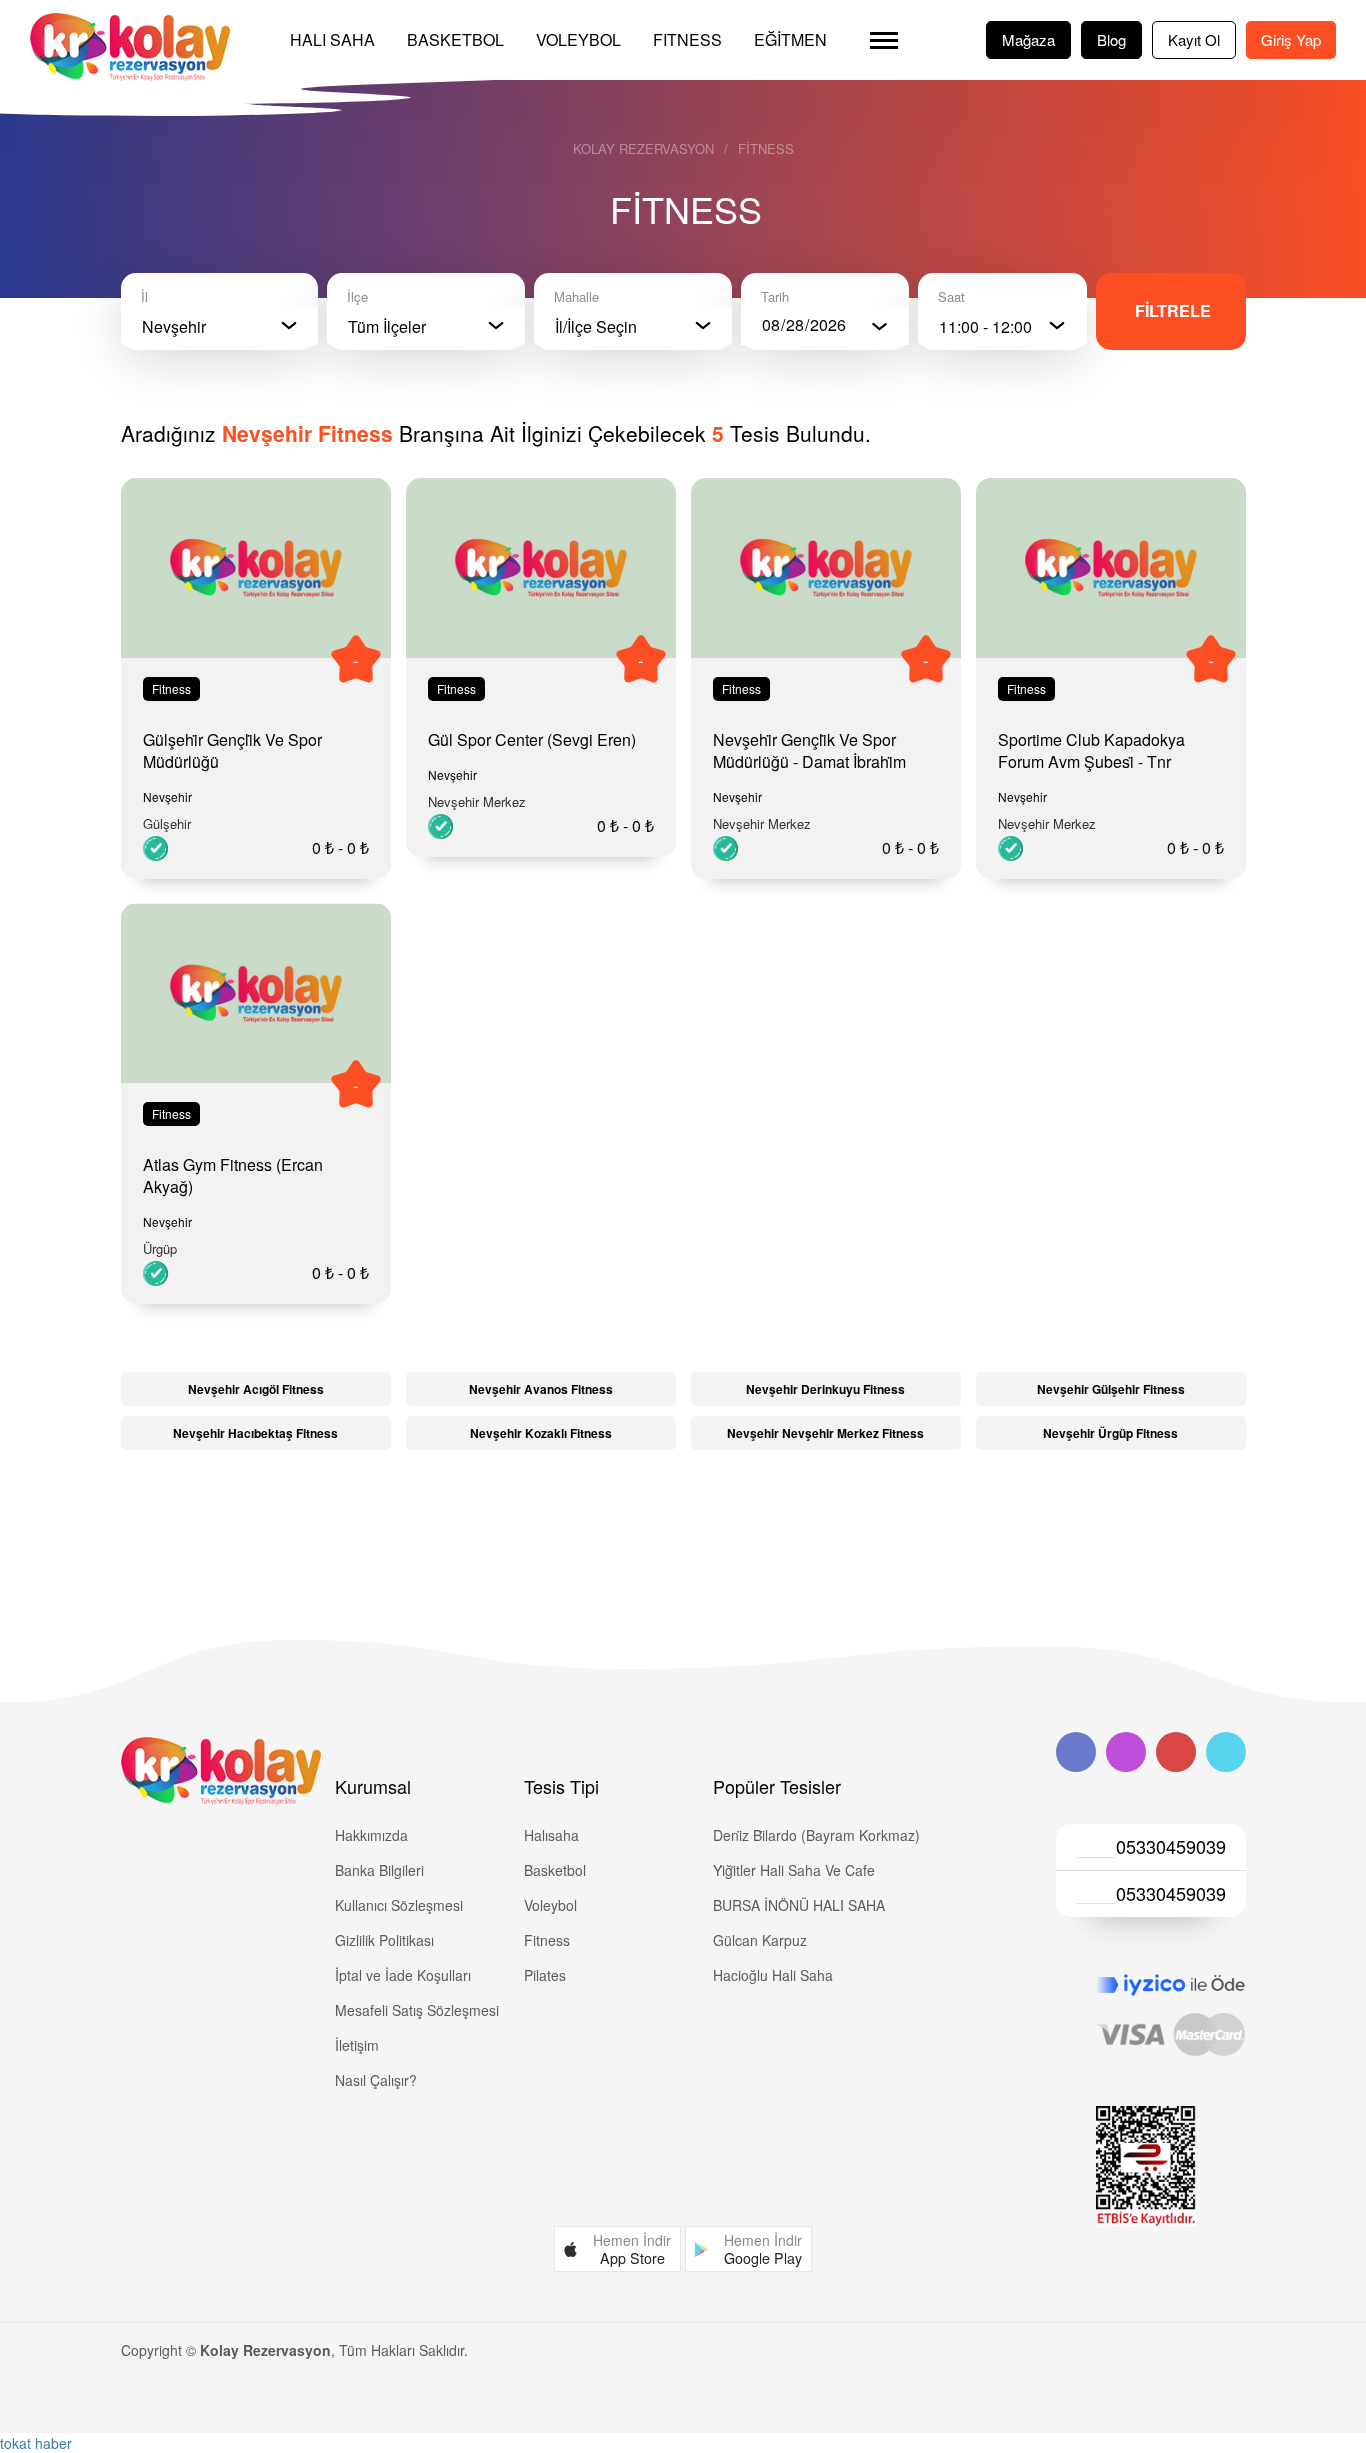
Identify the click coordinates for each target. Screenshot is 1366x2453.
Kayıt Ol (1194, 39)
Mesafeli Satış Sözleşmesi (417, 2010)
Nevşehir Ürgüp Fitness (1110, 1433)
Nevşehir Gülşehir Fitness (1111, 1389)
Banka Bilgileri (379, 1870)
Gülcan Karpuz (760, 1940)
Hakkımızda (371, 1835)
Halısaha (551, 1835)
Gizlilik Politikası (384, 1940)
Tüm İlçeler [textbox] (387, 326)
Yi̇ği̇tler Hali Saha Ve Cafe (794, 1870)
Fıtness (687, 39)
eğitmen (790, 39)
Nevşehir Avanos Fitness (541, 1389)
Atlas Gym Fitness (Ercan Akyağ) (233, 1175)
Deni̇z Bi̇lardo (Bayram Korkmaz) (816, 1835)
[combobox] (220, 326)
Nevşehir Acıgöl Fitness (256, 1389)
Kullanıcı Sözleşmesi (399, 1905)
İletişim (357, 2045)
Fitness (766, 149)
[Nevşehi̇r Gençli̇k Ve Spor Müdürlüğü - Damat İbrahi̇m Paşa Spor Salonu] (826, 568)
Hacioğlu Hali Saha (773, 1975)
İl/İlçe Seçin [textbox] (596, 326)
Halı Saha (332, 39)
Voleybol (578, 39)
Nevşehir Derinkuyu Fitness (825, 1389)
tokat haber (36, 2443)
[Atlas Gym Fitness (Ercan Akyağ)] (256, 993)
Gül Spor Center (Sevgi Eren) (532, 739)
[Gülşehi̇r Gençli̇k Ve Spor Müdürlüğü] (256, 568)
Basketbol (455, 39)
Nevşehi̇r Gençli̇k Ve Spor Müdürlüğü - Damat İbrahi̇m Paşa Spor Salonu (809, 761)
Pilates (545, 1975)
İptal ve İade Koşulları (403, 1975)
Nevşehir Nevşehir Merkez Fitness (825, 1433)
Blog (1111, 39)
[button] (617, 2249)
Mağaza (1028, 39)
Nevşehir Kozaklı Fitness (541, 1433)
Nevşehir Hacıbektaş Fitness (255, 1433)
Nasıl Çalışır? (376, 2080)
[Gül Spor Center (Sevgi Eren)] (541, 568)
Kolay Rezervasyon (643, 149)
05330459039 (1171, 1846)
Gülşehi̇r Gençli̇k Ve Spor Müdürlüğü (232, 750)
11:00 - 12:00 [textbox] (985, 326)
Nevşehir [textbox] (174, 326)
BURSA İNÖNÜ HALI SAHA (799, 1905)
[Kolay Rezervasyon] (130, 47)
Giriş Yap (1291, 39)
